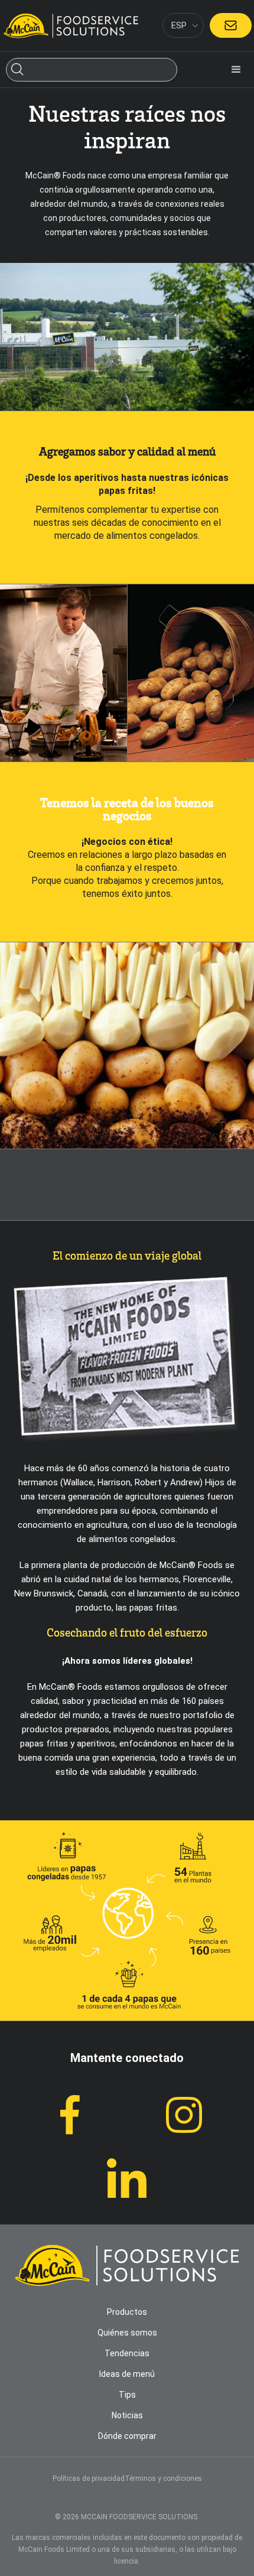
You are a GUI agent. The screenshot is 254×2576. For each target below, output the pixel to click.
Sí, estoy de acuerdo (127, 2558)
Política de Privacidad (188, 2511)
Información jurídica (62, 1283)
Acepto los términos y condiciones (127, 1344)
